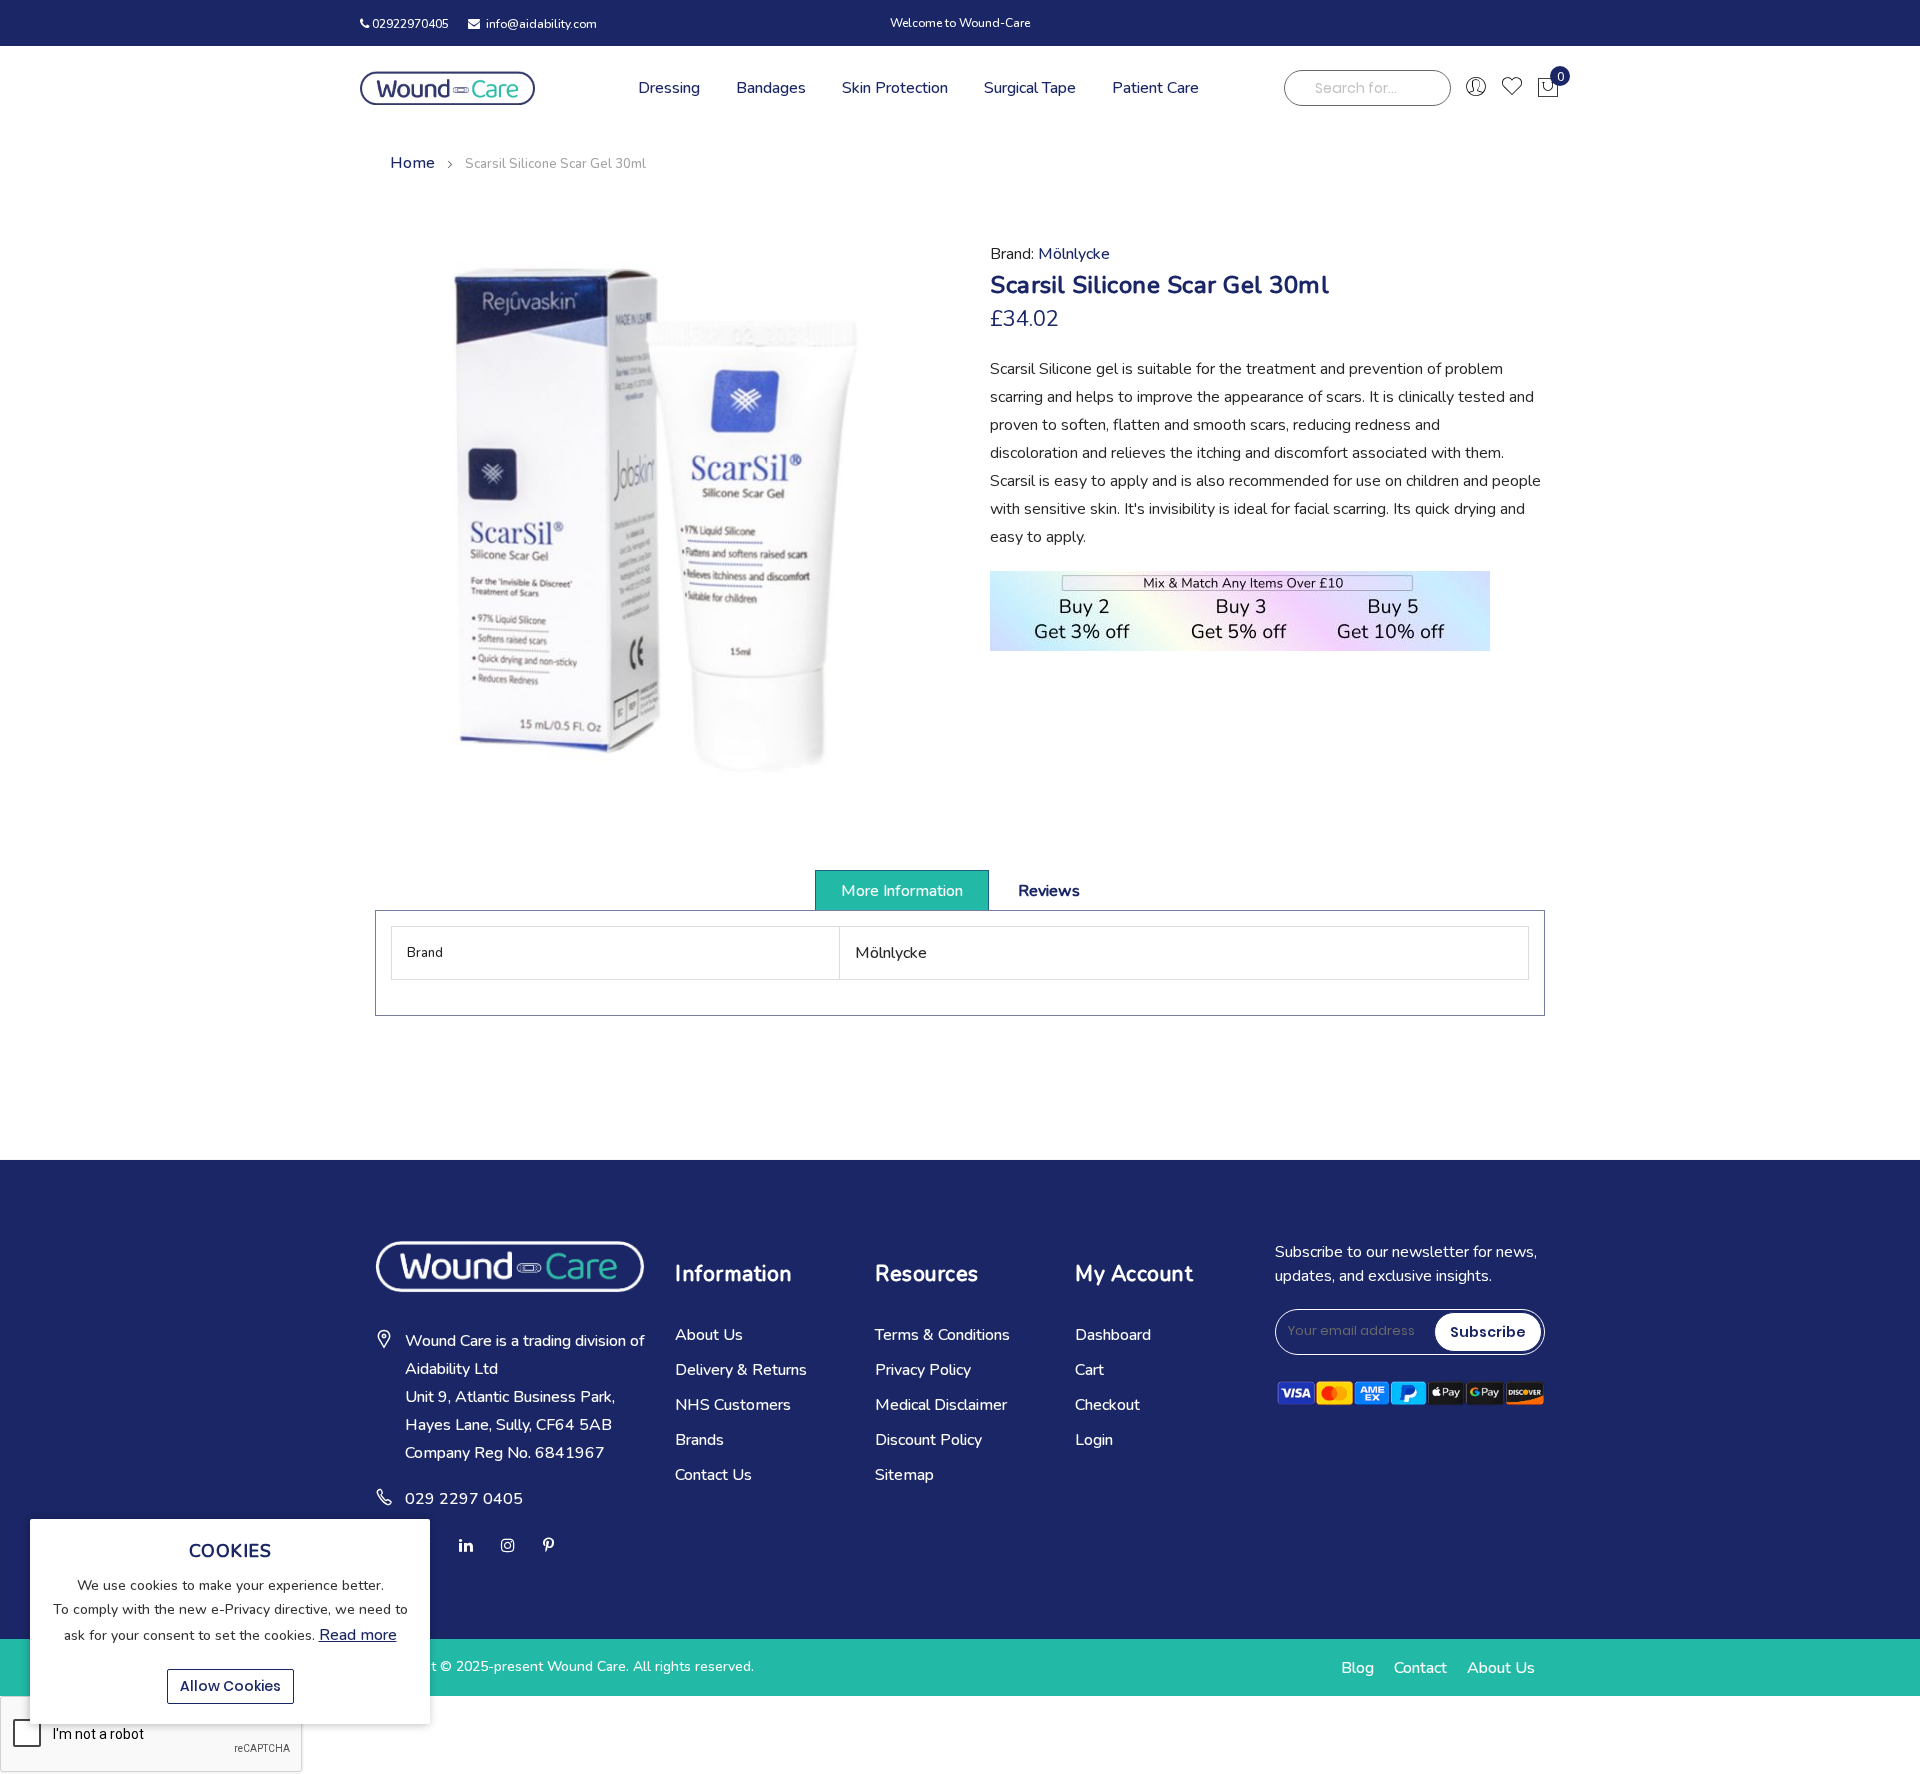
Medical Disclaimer (941, 1405)
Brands (699, 1440)
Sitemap (904, 1475)
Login (1094, 1440)
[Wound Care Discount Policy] (1240, 646)
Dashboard (1113, 1335)
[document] (230, 1621)
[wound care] (447, 87)
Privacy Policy (923, 1370)
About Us (709, 1335)
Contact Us (713, 1475)
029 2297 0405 (464, 1499)
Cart (1089, 1370)
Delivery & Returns (741, 1370)
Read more (358, 1635)
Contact (1420, 1668)
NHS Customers (733, 1405)
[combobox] (1368, 88)
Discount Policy (928, 1440)
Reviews (1049, 891)
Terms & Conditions (942, 1335)
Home (412, 163)
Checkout (1107, 1405)
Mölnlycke (1074, 254)
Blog (1357, 1668)
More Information (902, 891)
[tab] (902, 890)
